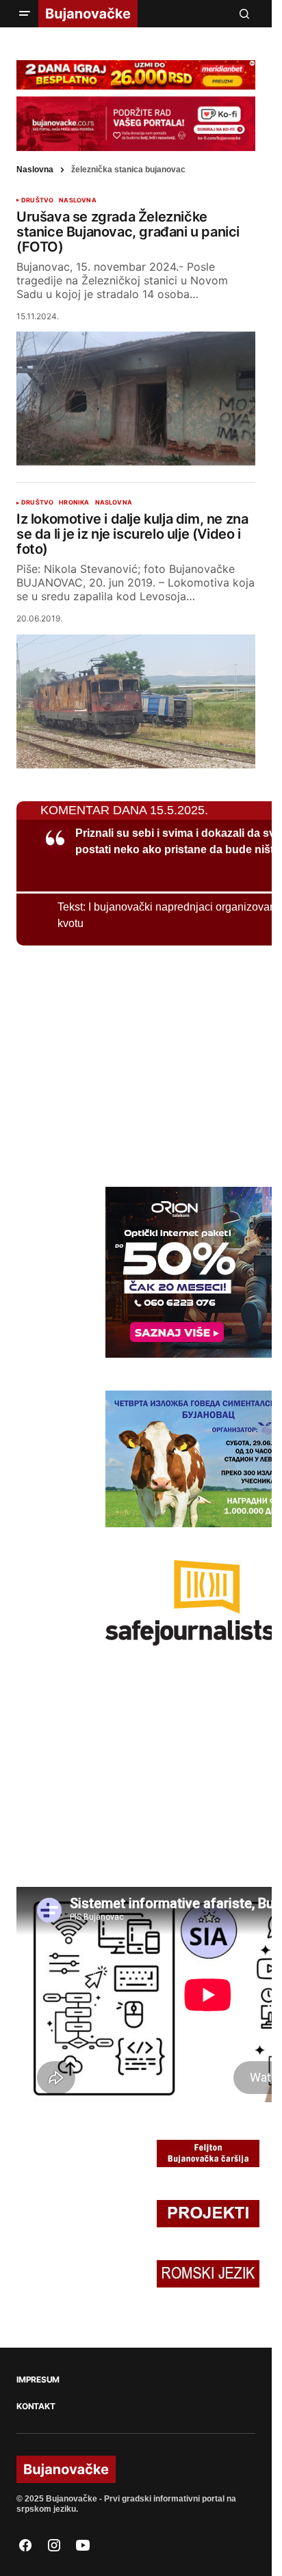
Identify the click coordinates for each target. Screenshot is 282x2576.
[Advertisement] (119, 1064)
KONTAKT (36, 2406)
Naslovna (35, 170)
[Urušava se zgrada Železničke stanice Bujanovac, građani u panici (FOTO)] (136, 399)
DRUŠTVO (37, 200)
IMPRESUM (38, 2380)
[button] (25, 14)
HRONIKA (74, 502)
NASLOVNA (77, 200)
